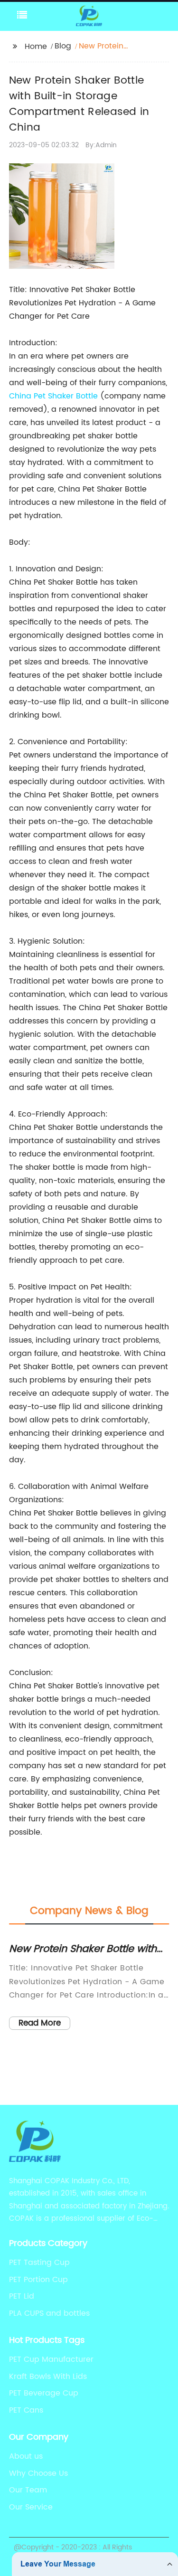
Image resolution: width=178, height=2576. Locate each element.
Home (36, 47)
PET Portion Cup (38, 2280)
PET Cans (26, 2410)
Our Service (31, 2507)
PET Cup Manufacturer (51, 2359)
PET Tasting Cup (39, 2263)
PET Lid (22, 2296)
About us (26, 2456)
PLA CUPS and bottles (49, 2313)
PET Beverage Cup (44, 2393)
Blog (63, 46)
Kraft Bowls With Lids (48, 2377)
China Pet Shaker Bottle (53, 396)
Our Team (28, 2490)
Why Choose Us (38, 2473)
